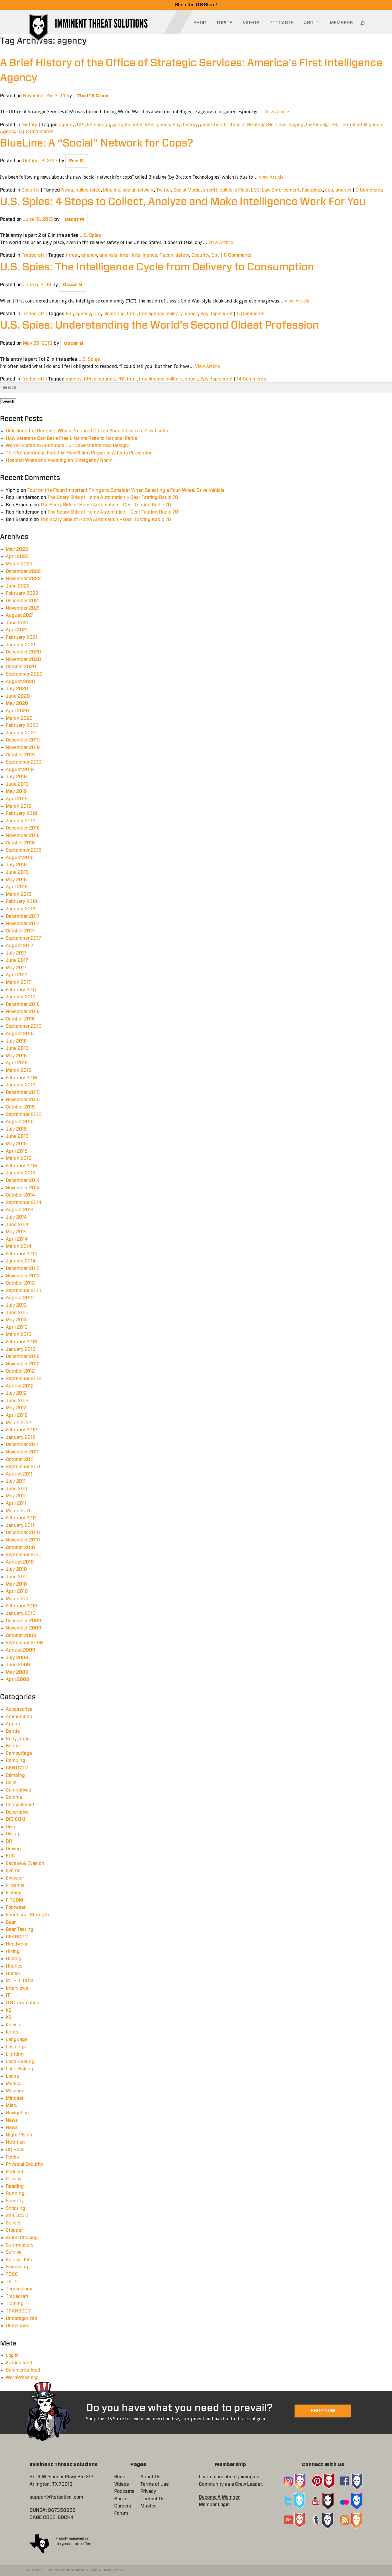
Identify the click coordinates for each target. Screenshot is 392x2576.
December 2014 (23, 1180)
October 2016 (20, 1019)
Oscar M (74, 219)
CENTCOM (17, 1768)
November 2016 (23, 1012)
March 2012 (19, 1423)
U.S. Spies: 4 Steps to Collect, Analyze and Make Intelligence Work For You (183, 202)
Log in (12, 2356)
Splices (14, 2223)
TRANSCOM (19, 2311)
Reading (15, 2186)
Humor (13, 1974)
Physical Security (25, 2164)
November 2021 (23, 608)
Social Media (187, 190)
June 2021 (17, 623)
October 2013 (20, 1283)
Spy (176, 125)
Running (15, 2193)
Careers (123, 2506)
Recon (166, 255)
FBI (69, 314)
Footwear (16, 1907)
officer (242, 190)
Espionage (98, 125)
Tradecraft (33, 255)
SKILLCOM (17, 2216)
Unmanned (18, 2326)
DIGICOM (15, 1819)
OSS (333, 125)
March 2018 (19, 894)
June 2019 (17, 784)
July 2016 (16, 1041)
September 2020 (24, 674)
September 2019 (24, 762)
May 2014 (16, 1232)
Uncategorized (22, 2319)
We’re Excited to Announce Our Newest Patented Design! (68, 446)
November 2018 (23, 836)
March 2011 (18, 1511)
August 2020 (20, 682)
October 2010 (20, 1547)
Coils (11, 1783)
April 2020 (17, 711)
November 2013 (23, 1276)
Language (17, 2040)
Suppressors (20, 2245)
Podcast (15, 2172)
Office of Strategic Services (257, 125)
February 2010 (22, 1606)
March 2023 (19, 564)
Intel (137, 125)
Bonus (13, 1746)
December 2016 (23, 1004)
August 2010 (20, 1562)
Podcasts (124, 2491)
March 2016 (19, 1070)
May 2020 (17, 703)
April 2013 (17, 1327)
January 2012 (21, 1437)
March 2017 (18, 982)
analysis (108, 255)
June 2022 (18, 586)
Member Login (214, 2505)
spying (296, 125)
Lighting (15, 2054)
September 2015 (24, 1115)
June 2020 (18, 696)
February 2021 (21, 637)
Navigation (17, 2113)
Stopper (14, 2230)
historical (316, 125)
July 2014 (16, 1217)
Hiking (13, 1951)
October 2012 (20, 1371)
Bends (13, 1731)
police (226, 190)
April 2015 (17, 1151)
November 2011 (22, 1452)
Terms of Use (155, 2484)
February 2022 (22, 593)
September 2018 (24, 850)
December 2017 (23, 916)
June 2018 (17, 872)
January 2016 (21, 1085)
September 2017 (23, 938)
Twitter (164, 190)
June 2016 (17, 1048)
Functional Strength (27, 1915)
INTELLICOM (20, 1981)
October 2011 (20, 1459)
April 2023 (17, 557)
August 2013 (20, 1298)
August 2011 (19, 1474)
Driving (13, 1849)
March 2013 (19, 1334)
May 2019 (16, 791)
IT (8, 1995)
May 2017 (16, 968)
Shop (120, 2477)
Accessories (19, 1709)
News (67, 190)
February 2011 (21, 1518)
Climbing (15, 1775)
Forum (121, 2513)
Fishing (14, 1893)
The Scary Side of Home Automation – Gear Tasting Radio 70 (113, 497)
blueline (112, 190)
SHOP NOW (323, 2411)
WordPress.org (22, 2378)
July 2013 (16, 1305)
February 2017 (21, 990)
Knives (13, 2025)
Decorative (17, 1812)
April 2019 (17, 799)
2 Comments (40, 132)
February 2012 (21, 1430)
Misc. (11, 2105)
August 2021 (20, 615)
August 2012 (20, 1386)
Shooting (15, 2208)
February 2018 (22, 901)
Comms (14, 1797)
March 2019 (19, 806)
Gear (11, 1922)
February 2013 (22, 1342)
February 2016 (22, 1078)
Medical (14, 2084)
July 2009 (17, 1658)
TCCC (12, 2274)
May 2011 (16, 1496)
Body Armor (19, 1739)
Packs (12, 2157)
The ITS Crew (93, 96)
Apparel (14, 1724)
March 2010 (19, 1599)
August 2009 (21, 1650)
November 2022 (23, 579)
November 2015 (23, 1100)
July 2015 (16, 1129)
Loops (12, 2076)
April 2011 (16, 1503)
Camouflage (19, 1753)
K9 (9, 2010)
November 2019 (23, 748)
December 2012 (23, 1357)
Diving (12, 1834)
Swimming (17, 2267)
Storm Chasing (22, 2238)
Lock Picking (20, 2069)
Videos (122, 2484)
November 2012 (23, 1364)
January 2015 (21, 1173)
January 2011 (20, 1525)
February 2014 (22, 1254)
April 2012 (17, 1415)
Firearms (15, 1886)
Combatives (19, 1790)
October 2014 (20, 1195)
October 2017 (20, 931)
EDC (10, 1856)
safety (182, 255)
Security (31, 190)
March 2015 (19, 1158)
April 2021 (17, 630)
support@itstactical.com (56, 2497)
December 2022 (23, 571)
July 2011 (16, 1481)
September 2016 (24, 1026)
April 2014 (17, 1239)
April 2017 (17, 975)
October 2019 (20, 755)
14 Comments (252, 379)
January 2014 (21, 1261)
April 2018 (17, 887)
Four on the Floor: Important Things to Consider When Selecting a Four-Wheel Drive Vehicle (126, 490)
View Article (277, 112)
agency (67, 125)
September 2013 (24, 1291)
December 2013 (23, 1269)
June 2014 (17, 1225)
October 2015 (20, 1107)
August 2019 (20, 770)
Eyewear (15, 1878)
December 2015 (23, 1092)
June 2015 (17, 1136)
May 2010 (16, 1584)
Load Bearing (20, 2062)
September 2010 (24, 1555)
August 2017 (20, 946)
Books (121, 2499)
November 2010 (23, 1540)
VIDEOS (251, 23)
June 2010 (17, 1577)
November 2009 (24, 1628)
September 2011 (23, 1467)
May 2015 (16, 1144)
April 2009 (18, 1679)
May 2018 (16, 880)
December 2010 (23, 1533)
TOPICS (224, 23)
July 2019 (16, 777)
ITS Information (23, 2003)
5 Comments (251, 314)
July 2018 (16, 865)
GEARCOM (17, 1937)
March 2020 (19, 718)
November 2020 (23, 659)
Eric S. (77, 161)
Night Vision (19, 2135)
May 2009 (17, 1672)
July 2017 (16, 953)
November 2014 (23, 1188)
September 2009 (24, 1643)
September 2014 (24, 1203)
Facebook (312, 190)
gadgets (121, 125)
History (29, 125)
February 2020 (22, 725)
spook (191, 314)
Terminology (19, 2289)
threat (72, 255)
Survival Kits (19, 2260)
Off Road (15, 2150)
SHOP (200, 23)
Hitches (14, 1966)
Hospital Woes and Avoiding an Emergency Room (59, 460)
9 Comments (369, 190)
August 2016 (20, 1034)
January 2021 (21, 645)
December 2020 (23, 652)
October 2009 (21, 1636)
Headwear (17, 1944)
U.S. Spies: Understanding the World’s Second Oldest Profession (159, 325)
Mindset (15, 2098)
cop (329, 190)
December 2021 (23, 601)
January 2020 (21, 733)
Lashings (16, 2047)
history (190, 125)
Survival (14, 2252)
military (175, 314)
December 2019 (23, 740)
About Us (150, 2477)
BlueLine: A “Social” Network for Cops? (97, 143)
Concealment (20, 1805)
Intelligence (157, 125)
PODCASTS (282, 23)
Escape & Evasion (25, 1863)
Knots (12, 2032)
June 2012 (17, 1401)
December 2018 (23, 828)
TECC (12, 2282)
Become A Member (219, 2497)
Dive (10, 1827)
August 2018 (20, 858)
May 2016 (16, 1056)
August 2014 (20, 1210)
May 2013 (16, 1320)
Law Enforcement (281, 190)
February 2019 (22, 813)
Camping (15, 1761)
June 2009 (18, 1665)
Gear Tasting (20, 1929)
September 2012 (24, 1379)
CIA (81, 125)
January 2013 (21, 1349)
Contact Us (152, 2499)
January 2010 (21, 1613)
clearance (114, 314)
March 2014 (19, 1246)
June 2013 (17, 1313)
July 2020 (17, 689)
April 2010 (17, 1591)
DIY (9, 1841)
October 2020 (21, 667)
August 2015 (20, 1122)
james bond (213, 125)
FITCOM (14, 1900)
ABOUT (312, 23)
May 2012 (16, 1408)
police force (88, 190)
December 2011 (22, 1445)
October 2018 (20, 843)
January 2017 (20, 997)
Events (13, 1871)
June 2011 (17, 1489)
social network (138, 190)
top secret (222, 314)
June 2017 (17, 960)
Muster (148, 2506)
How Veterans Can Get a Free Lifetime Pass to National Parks (71, 438)
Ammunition (19, 1717)
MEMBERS (341, 23)
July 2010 (16, 1569)
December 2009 (24, 1621)
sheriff (210, 190)
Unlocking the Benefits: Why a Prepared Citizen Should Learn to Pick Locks (87, 431)
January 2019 (21, 821)
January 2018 (21, 909)
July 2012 (16, 1393)
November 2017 (23, 924)
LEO (255, 190)
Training (15, 2304)
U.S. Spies (90, 235)
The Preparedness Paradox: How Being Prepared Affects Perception (79, 453)
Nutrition (15, 2142)
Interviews (17, 1988)
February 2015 (22, 1166)
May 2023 (17, 549)
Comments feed (23, 2370)
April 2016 (17, 1063)
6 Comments (238, 255)
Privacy (14, 2179)
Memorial (16, 2091)
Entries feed (19, 2363)
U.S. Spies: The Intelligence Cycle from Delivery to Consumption (157, 267)
